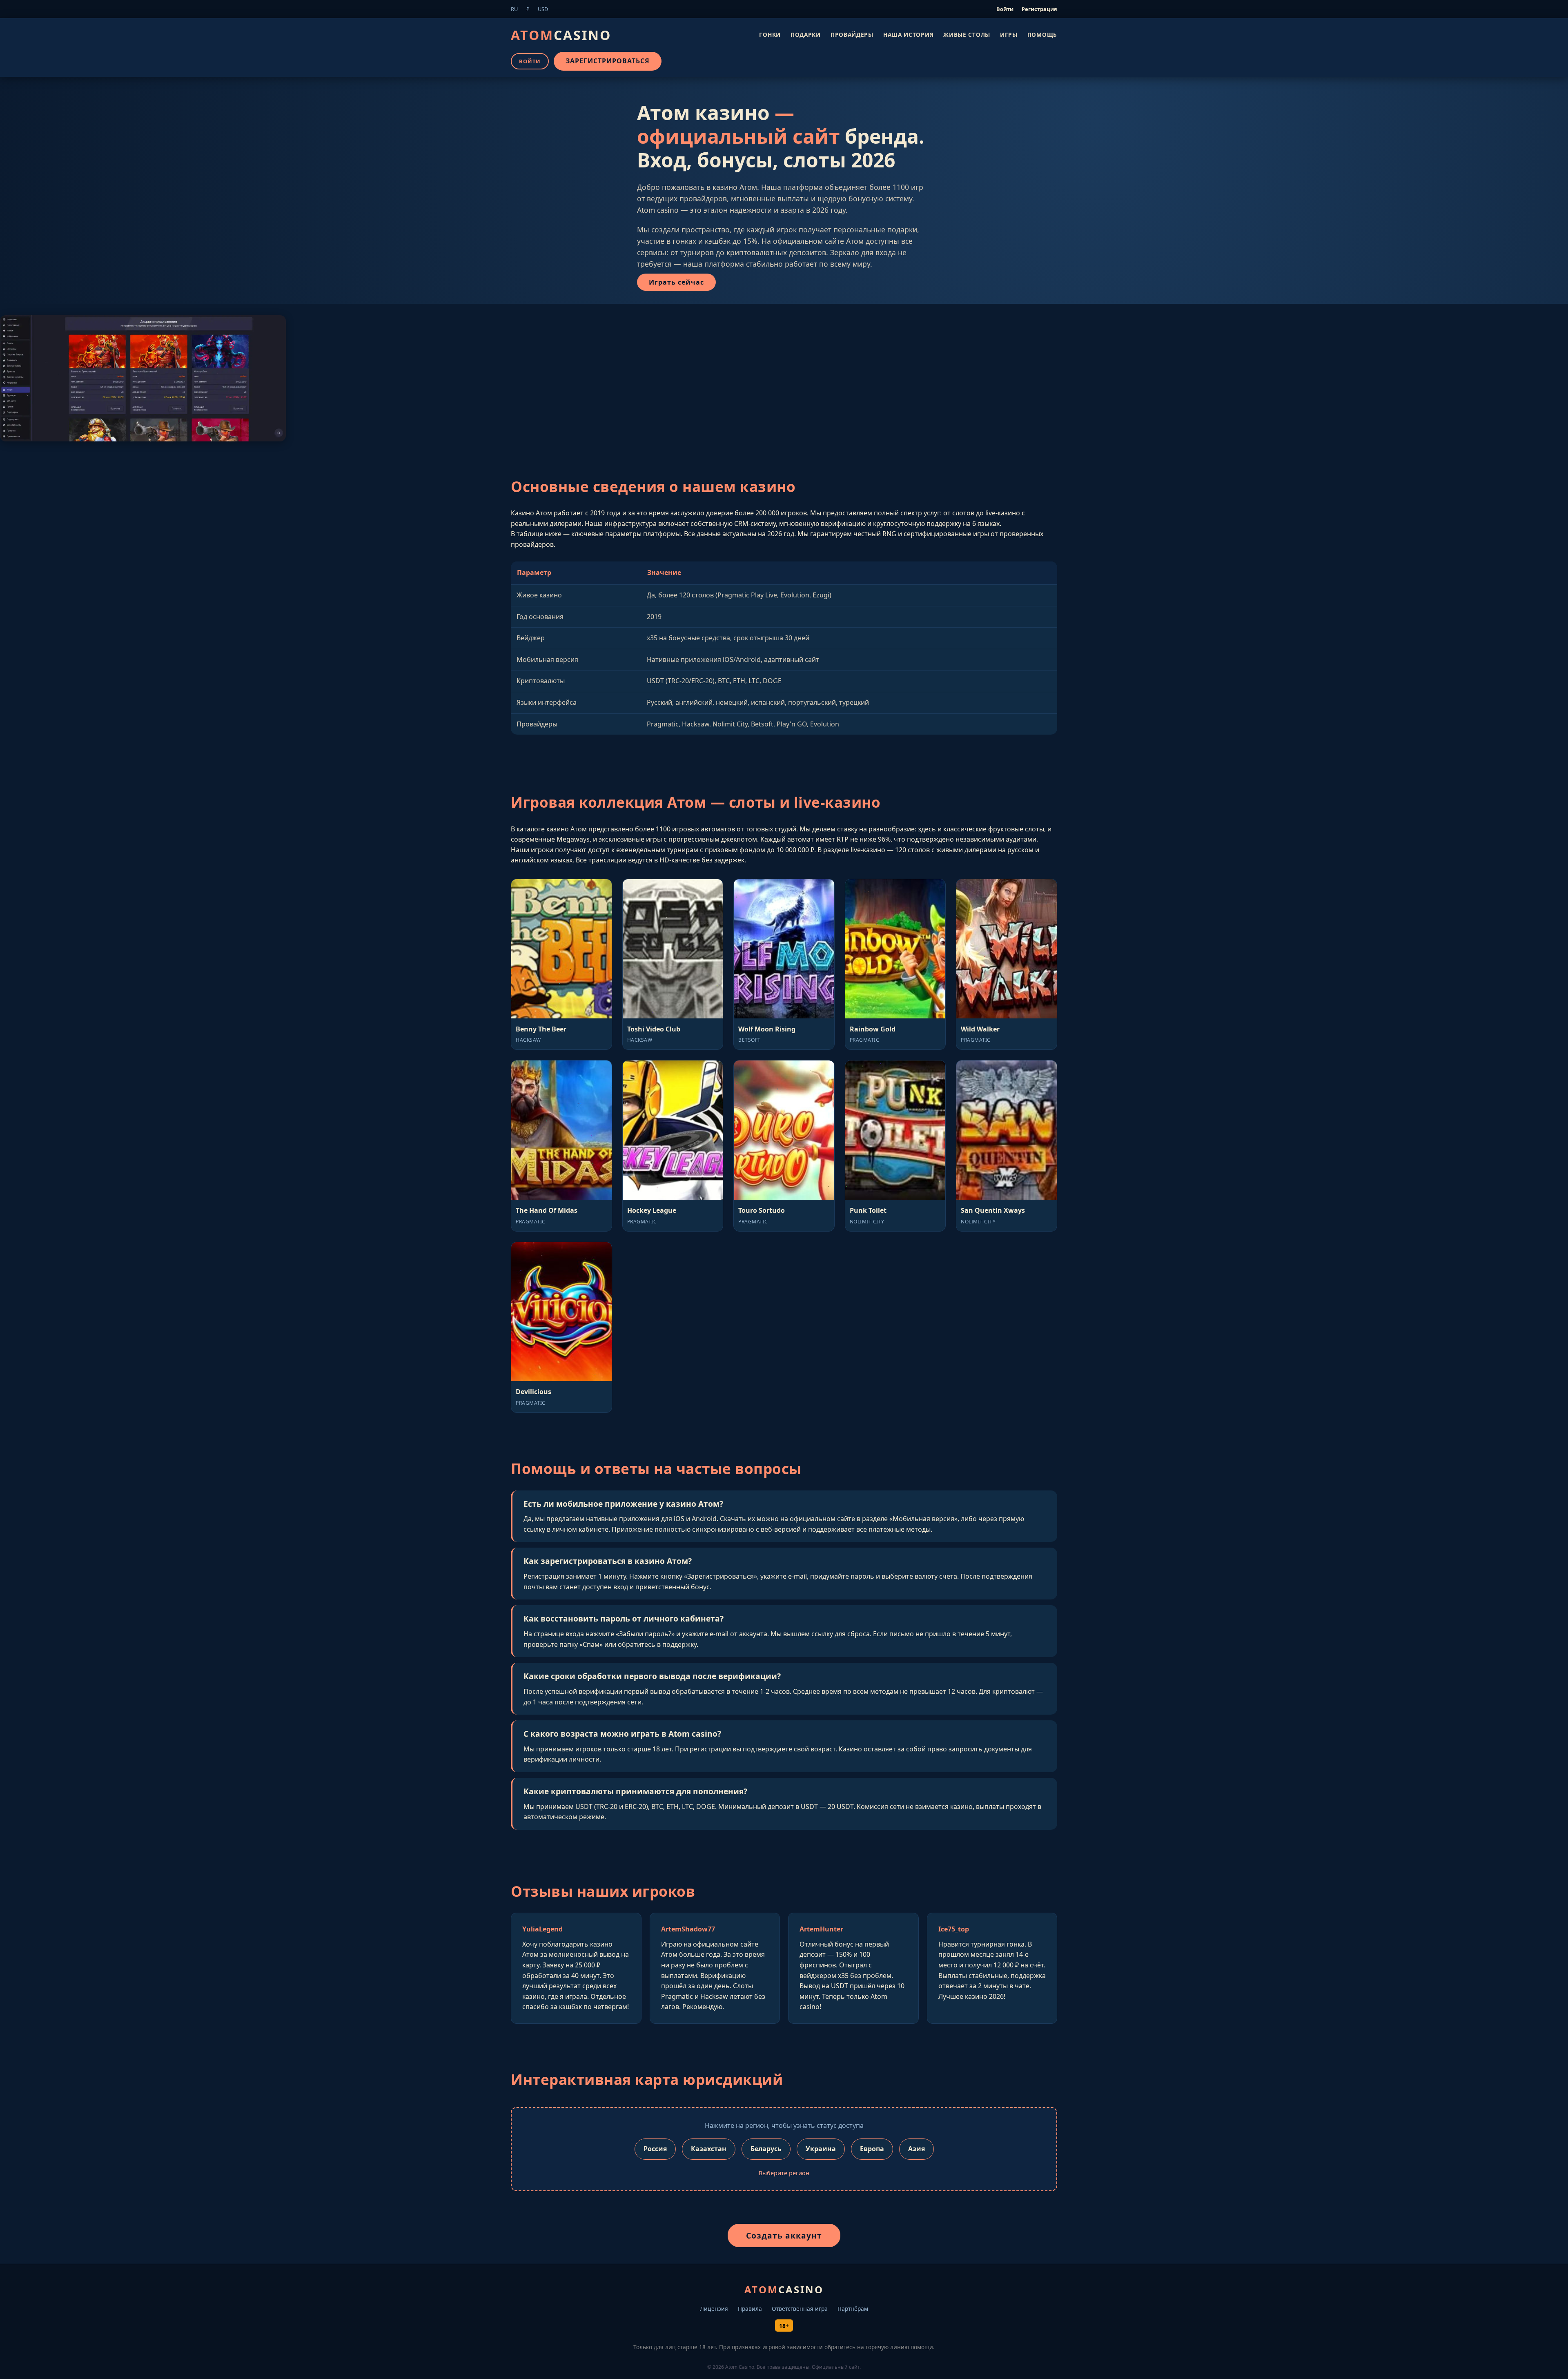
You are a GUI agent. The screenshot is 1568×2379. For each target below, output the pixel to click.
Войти (1005, 9)
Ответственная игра (800, 2309)
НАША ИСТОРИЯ (908, 34)
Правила (750, 2309)
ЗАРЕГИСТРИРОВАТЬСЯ (608, 61)
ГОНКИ (770, 34)
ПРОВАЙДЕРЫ (852, 34)
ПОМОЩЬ (1042, 34)
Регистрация (1039, 9)
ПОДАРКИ (806, 34)
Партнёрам (853, 2309)
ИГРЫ (1009, 34)
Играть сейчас (676, 282)
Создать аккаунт (784, 2235)
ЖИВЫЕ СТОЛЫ (967, 34)
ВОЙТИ (530, 61)
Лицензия (714, 2309)
